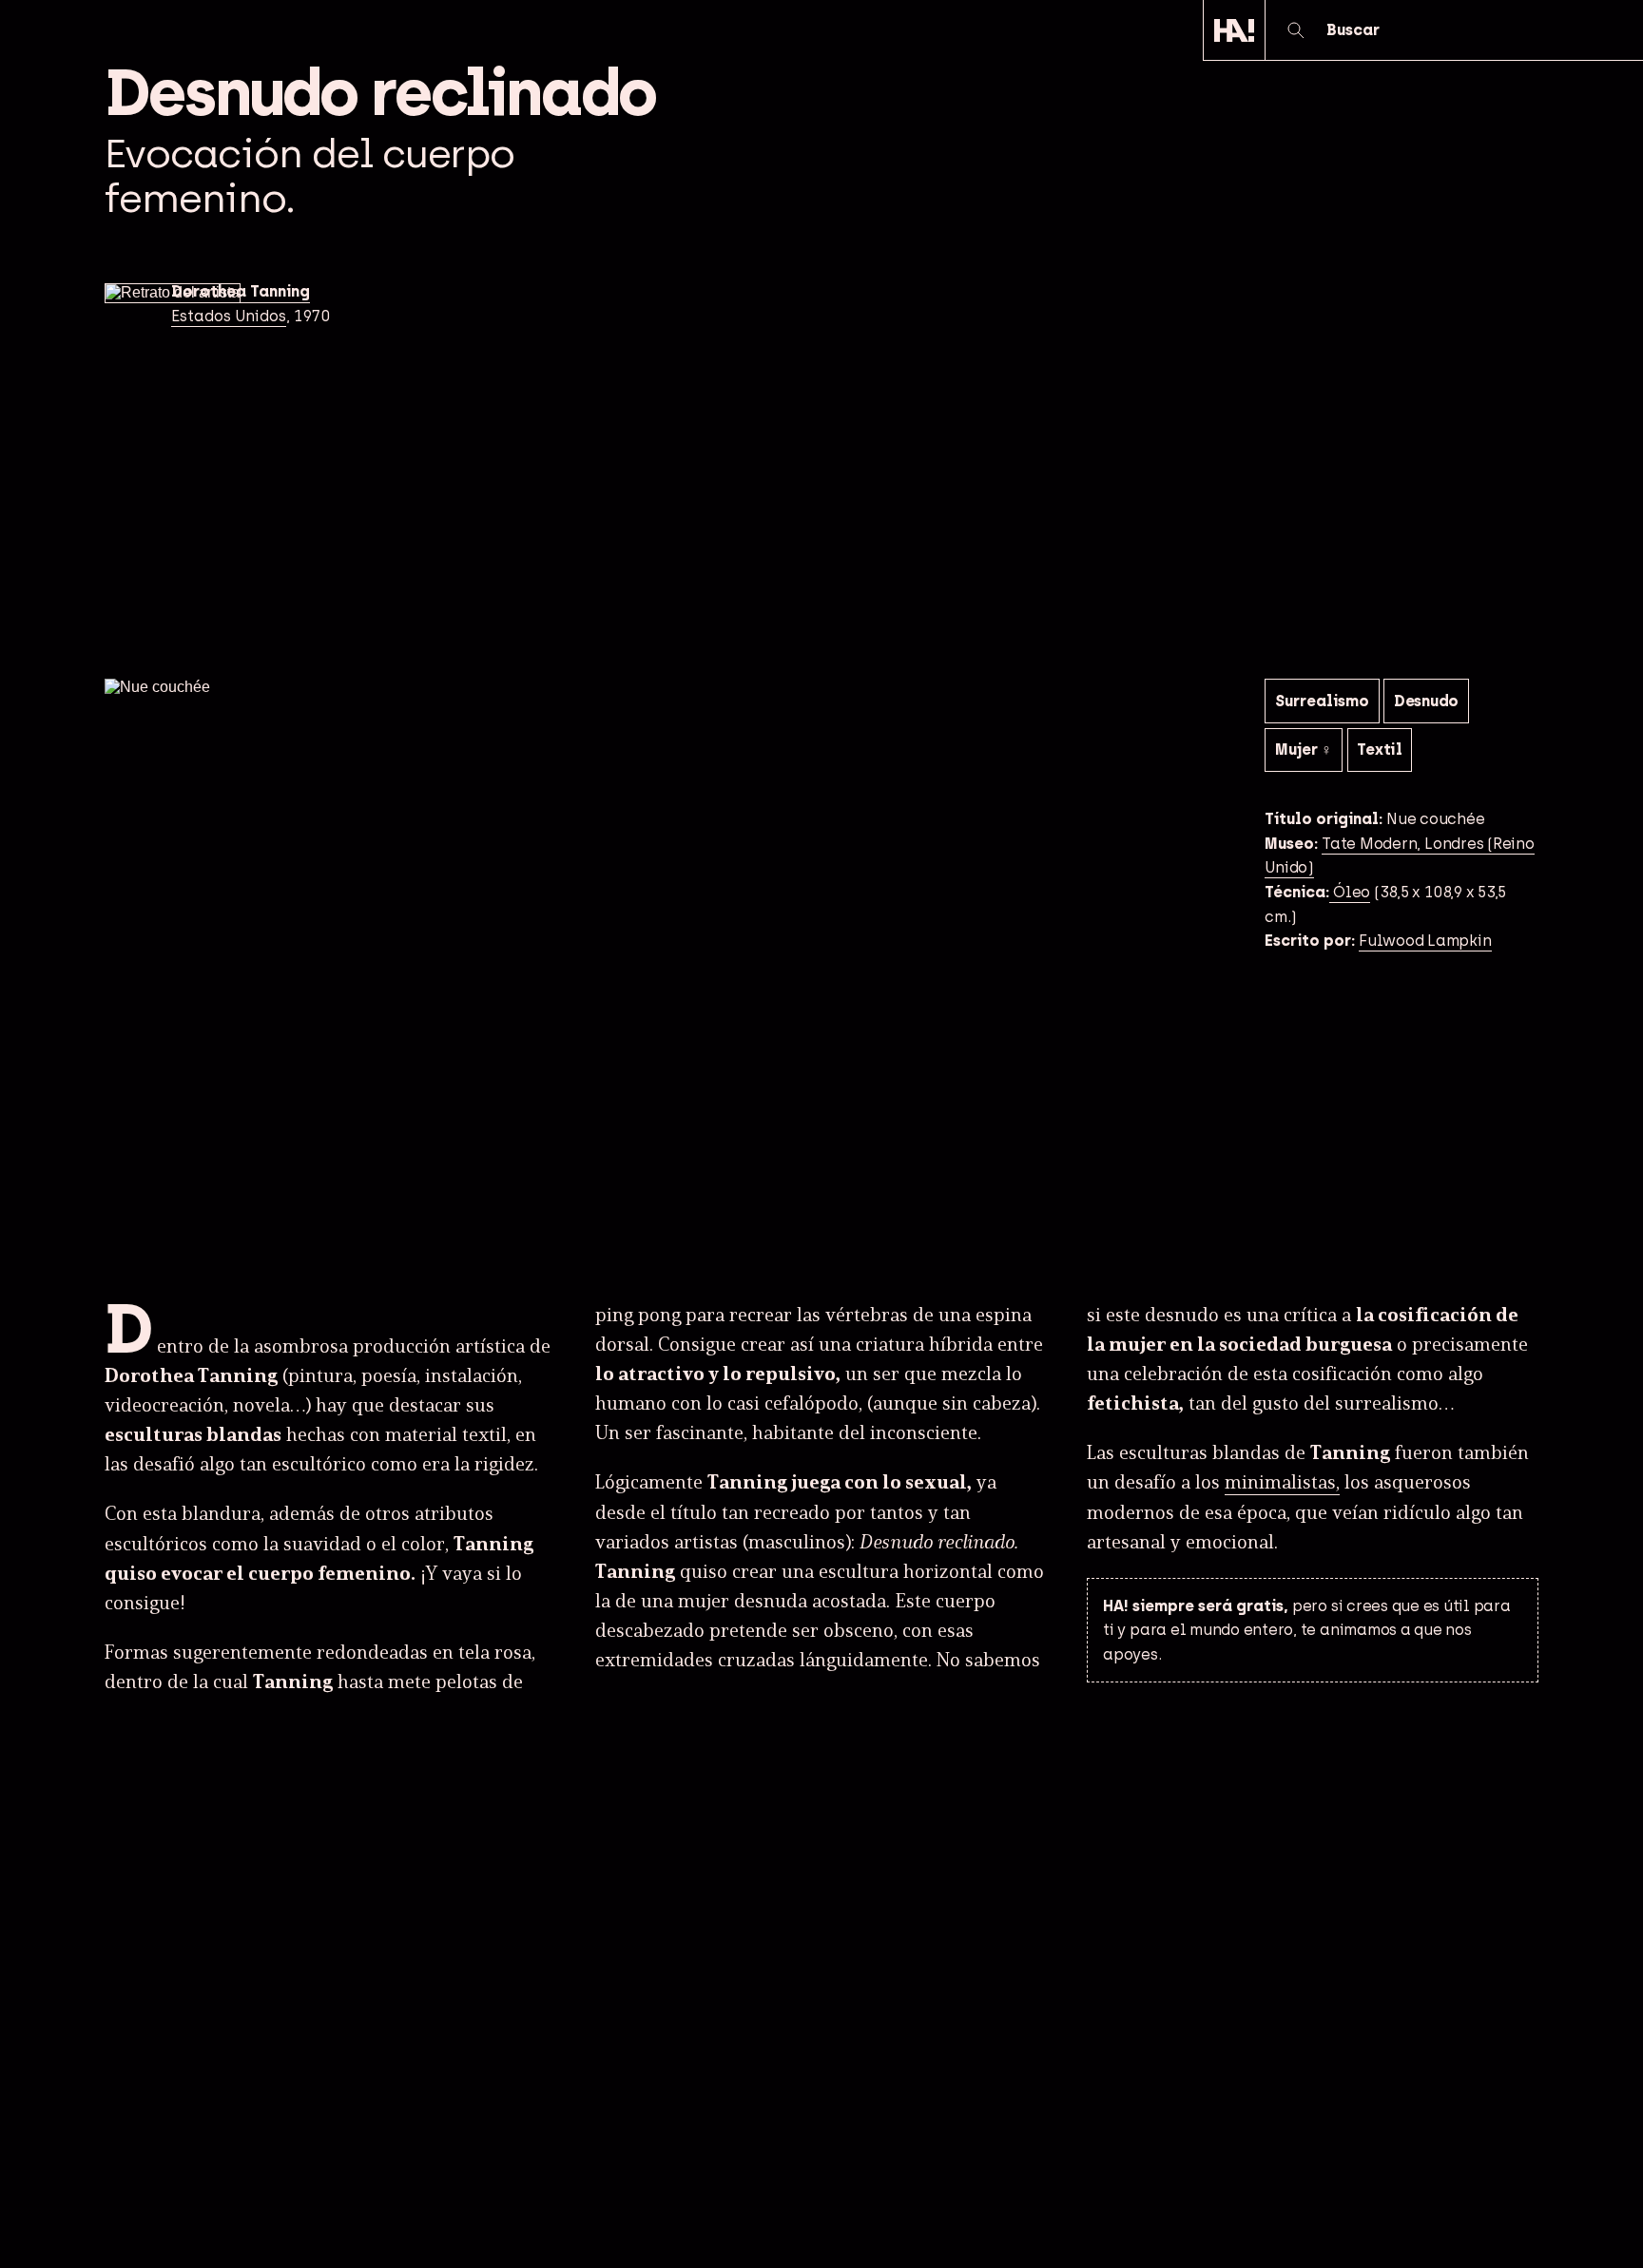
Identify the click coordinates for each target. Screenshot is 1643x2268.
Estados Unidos (229, 316)
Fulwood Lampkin (1425, 941)
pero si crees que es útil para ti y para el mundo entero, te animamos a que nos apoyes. (1307, 1630)
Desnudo (1426, 701)
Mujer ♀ (1304, 750)
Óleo (1350, 892)
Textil (1380, 750)
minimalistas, (1282, 1483)
